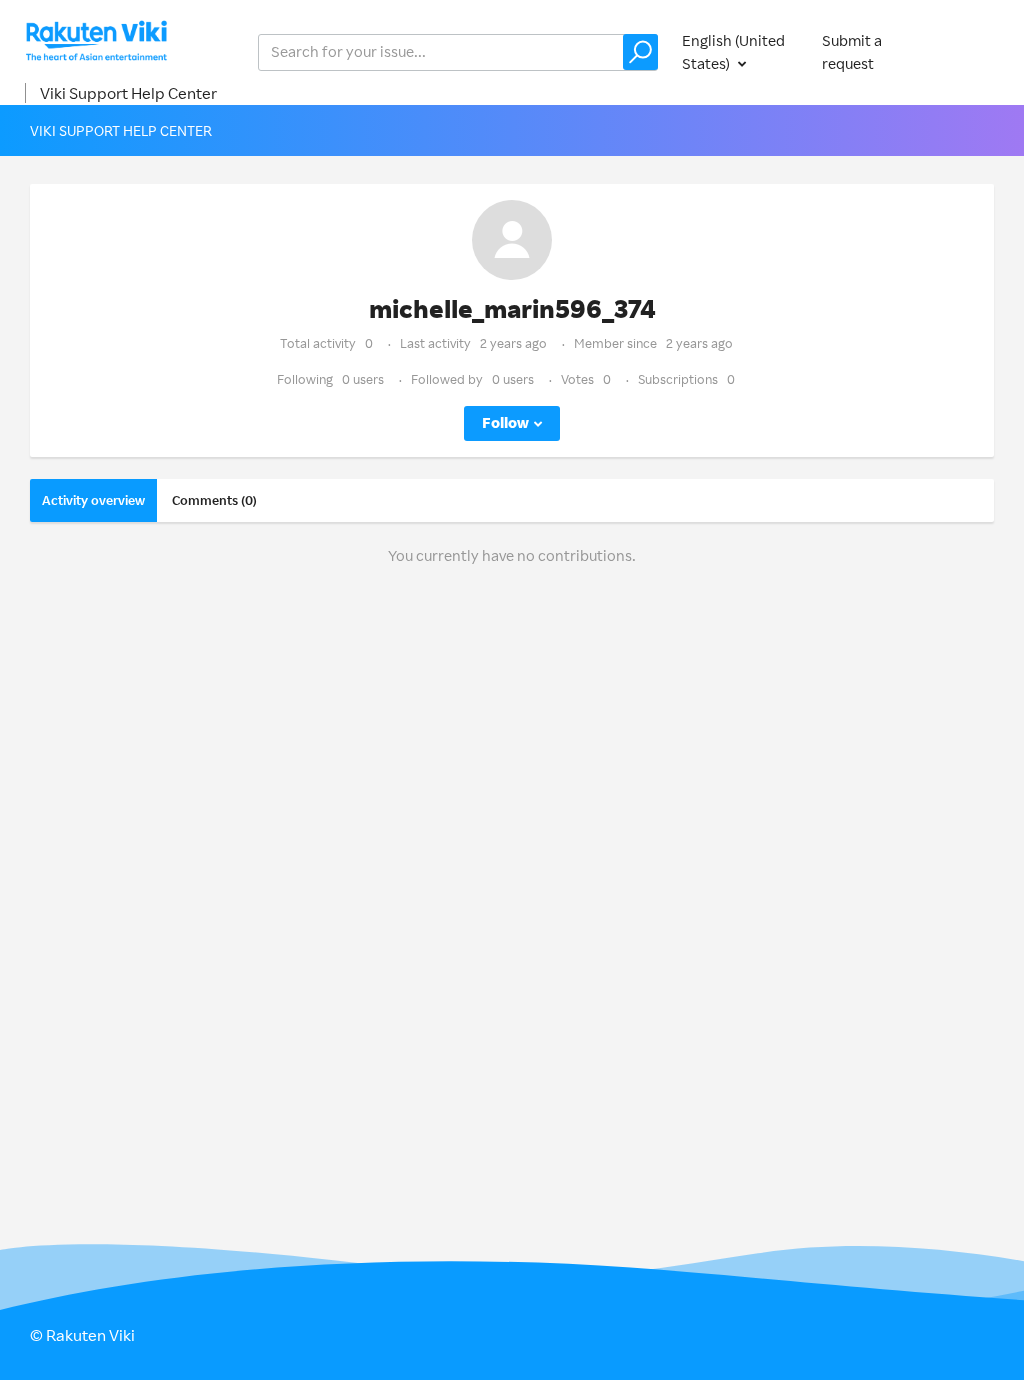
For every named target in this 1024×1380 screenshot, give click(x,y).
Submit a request (852, 52)
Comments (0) (214, 500)
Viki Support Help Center (128, 93)
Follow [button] (505, 422)
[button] (640, 52)
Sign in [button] (972, 51)
